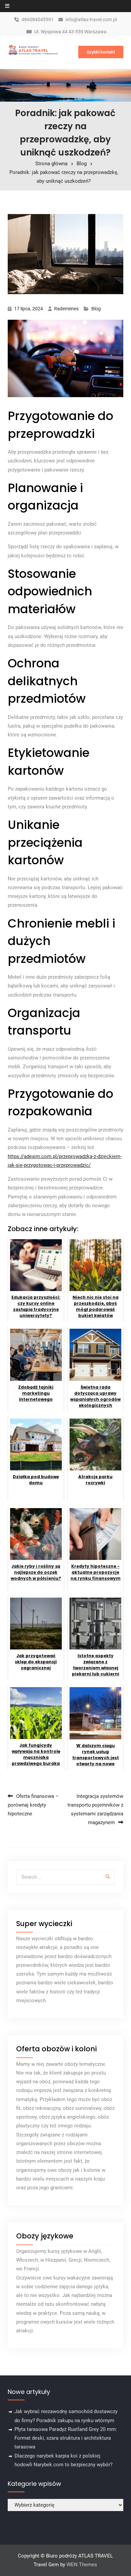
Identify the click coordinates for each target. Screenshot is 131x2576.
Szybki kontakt (101, 52)
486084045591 (38, 20)
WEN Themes (82, 2565)
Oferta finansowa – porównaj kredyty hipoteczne (33, 1805)
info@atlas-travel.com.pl (91, 20)
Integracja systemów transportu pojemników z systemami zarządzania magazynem (95, 1809)
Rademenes (66, 309)
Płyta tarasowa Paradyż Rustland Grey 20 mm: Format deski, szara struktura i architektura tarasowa (66, 2438)
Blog (96, 309)
